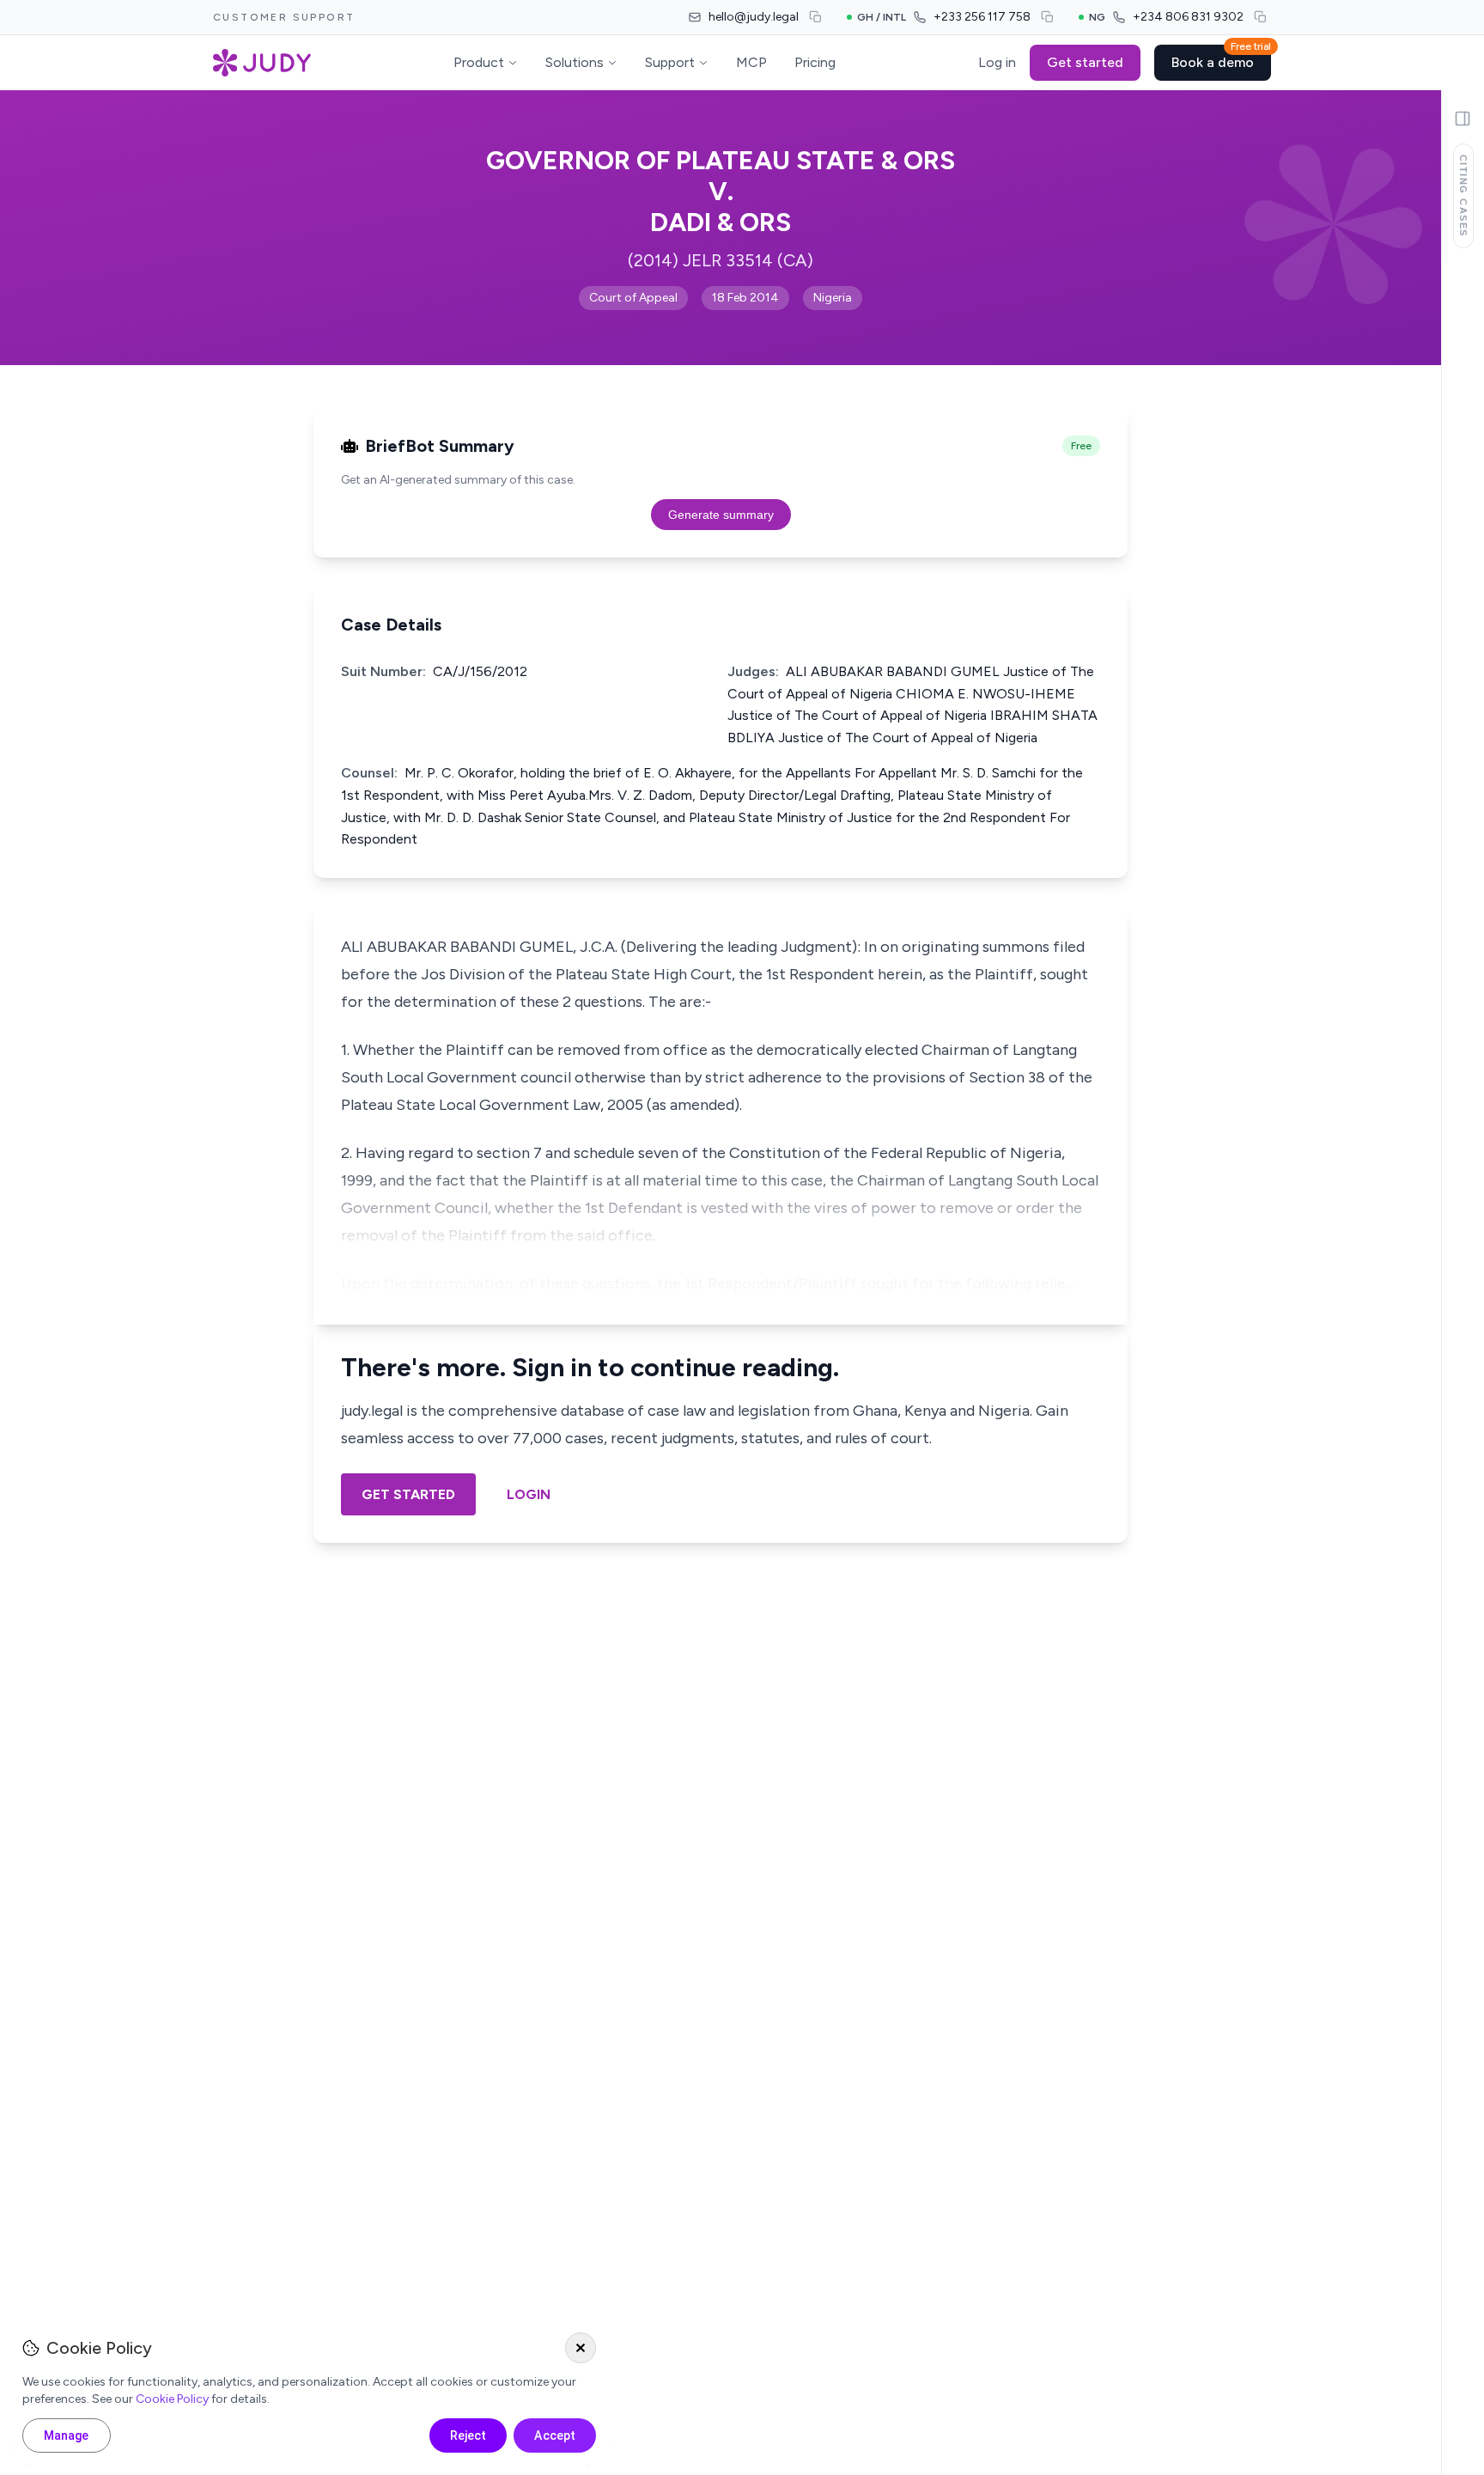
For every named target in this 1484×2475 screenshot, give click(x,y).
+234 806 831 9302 (1188, 17)
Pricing (815, 62)
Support (670, 62)
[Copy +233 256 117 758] (1048, 17)
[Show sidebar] (1463, 119)
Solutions (575, 62)
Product (479, 62)
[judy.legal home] (262, 63)
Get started (1085, 62)
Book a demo (1221, 58)
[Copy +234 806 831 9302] (1261, 17)
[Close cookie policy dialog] (581, 2348)
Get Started (408, 1494)
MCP (751, 62)
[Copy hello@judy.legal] (816, 17)
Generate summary (721, 515)
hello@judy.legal (754, 17)
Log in (997, 62)
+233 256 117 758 (982, 17)
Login (529, 1494)
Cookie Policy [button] (172, 2399)
